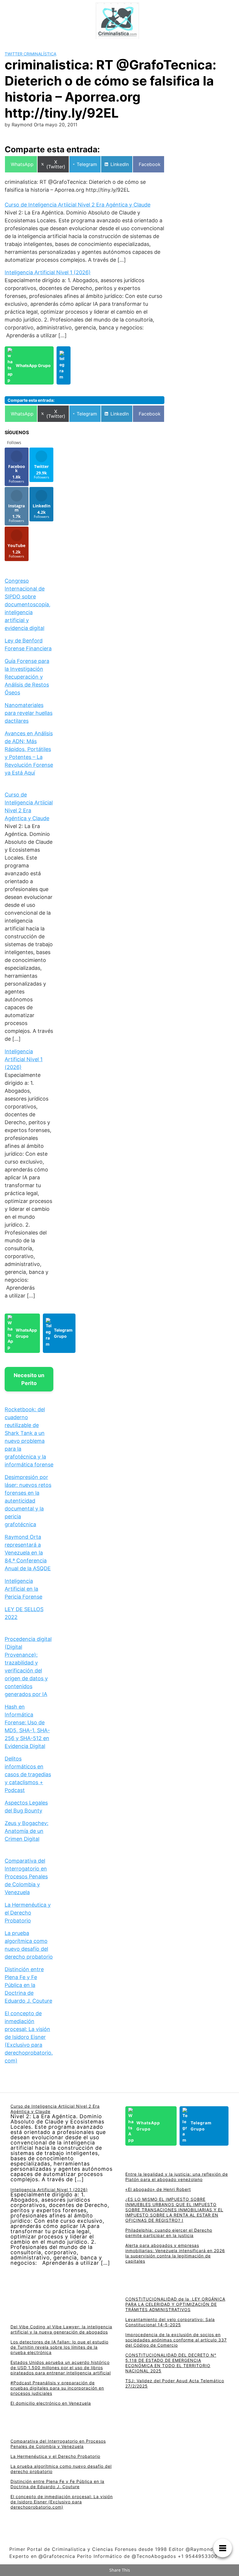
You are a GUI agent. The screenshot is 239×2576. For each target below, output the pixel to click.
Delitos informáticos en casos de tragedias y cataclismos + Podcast (28, 1774)
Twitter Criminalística (30, 54)
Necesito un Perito (29, 1379)
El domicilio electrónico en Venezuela (51, 2403)
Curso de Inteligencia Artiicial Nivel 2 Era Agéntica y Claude (78, 205)
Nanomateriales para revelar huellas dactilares (29, 713)
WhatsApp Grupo (33, 365)
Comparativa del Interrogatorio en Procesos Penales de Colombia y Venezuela (26, 1876)
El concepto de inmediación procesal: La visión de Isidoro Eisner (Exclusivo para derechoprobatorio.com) (29, 2037)
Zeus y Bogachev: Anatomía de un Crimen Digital (27, 1831)
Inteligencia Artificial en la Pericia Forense (23, 1589)
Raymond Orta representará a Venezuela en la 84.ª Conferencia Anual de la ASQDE (28, 1553)
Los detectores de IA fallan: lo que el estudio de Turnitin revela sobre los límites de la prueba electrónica (59, 2347)
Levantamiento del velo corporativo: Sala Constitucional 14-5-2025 (170, 2322)
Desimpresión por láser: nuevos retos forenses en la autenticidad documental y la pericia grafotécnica (28, 1501)
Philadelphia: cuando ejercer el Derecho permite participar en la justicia (169, 2233)
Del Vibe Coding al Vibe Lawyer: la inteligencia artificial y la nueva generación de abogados (61, 2329)
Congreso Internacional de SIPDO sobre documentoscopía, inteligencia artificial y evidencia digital (28, 604)
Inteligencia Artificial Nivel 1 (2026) (48, 272)
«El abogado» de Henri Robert (158, 2189)
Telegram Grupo (63, 1333)
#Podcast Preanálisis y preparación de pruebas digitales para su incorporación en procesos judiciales (57, 2388)
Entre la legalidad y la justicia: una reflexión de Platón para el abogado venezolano (177, 2177)
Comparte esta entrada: (31, 400)
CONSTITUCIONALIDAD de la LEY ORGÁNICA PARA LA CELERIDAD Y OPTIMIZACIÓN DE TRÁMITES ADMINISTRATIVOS (175, 2304)
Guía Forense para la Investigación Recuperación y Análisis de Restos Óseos (27, 677)
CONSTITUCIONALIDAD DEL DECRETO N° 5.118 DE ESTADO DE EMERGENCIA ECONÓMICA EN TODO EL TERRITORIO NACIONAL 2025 (171, 2363)
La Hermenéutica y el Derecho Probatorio (28, 1913)
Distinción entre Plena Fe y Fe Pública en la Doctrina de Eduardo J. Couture (28, 1985)
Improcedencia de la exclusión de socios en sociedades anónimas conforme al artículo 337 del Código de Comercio (176, 2340)
